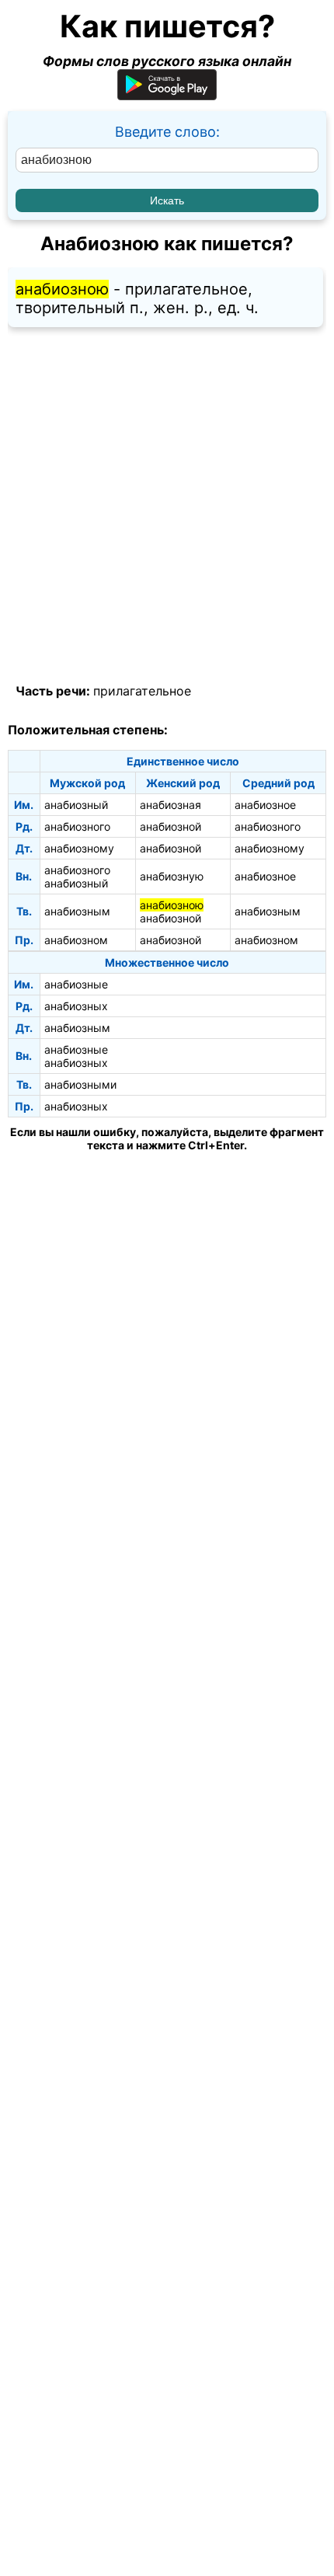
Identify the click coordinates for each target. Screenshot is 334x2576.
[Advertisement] (167, 506)
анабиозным (77, 911)
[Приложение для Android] (167, 95)
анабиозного (77, 826)
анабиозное (265, 805)
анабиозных (76, 1006)
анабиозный (76, 805)
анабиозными (80, 1084)
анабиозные (76, 984)
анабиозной (170, 826)
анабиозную (172, 876)
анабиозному (79, 848)
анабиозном (76, 940)
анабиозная (170, 805)
